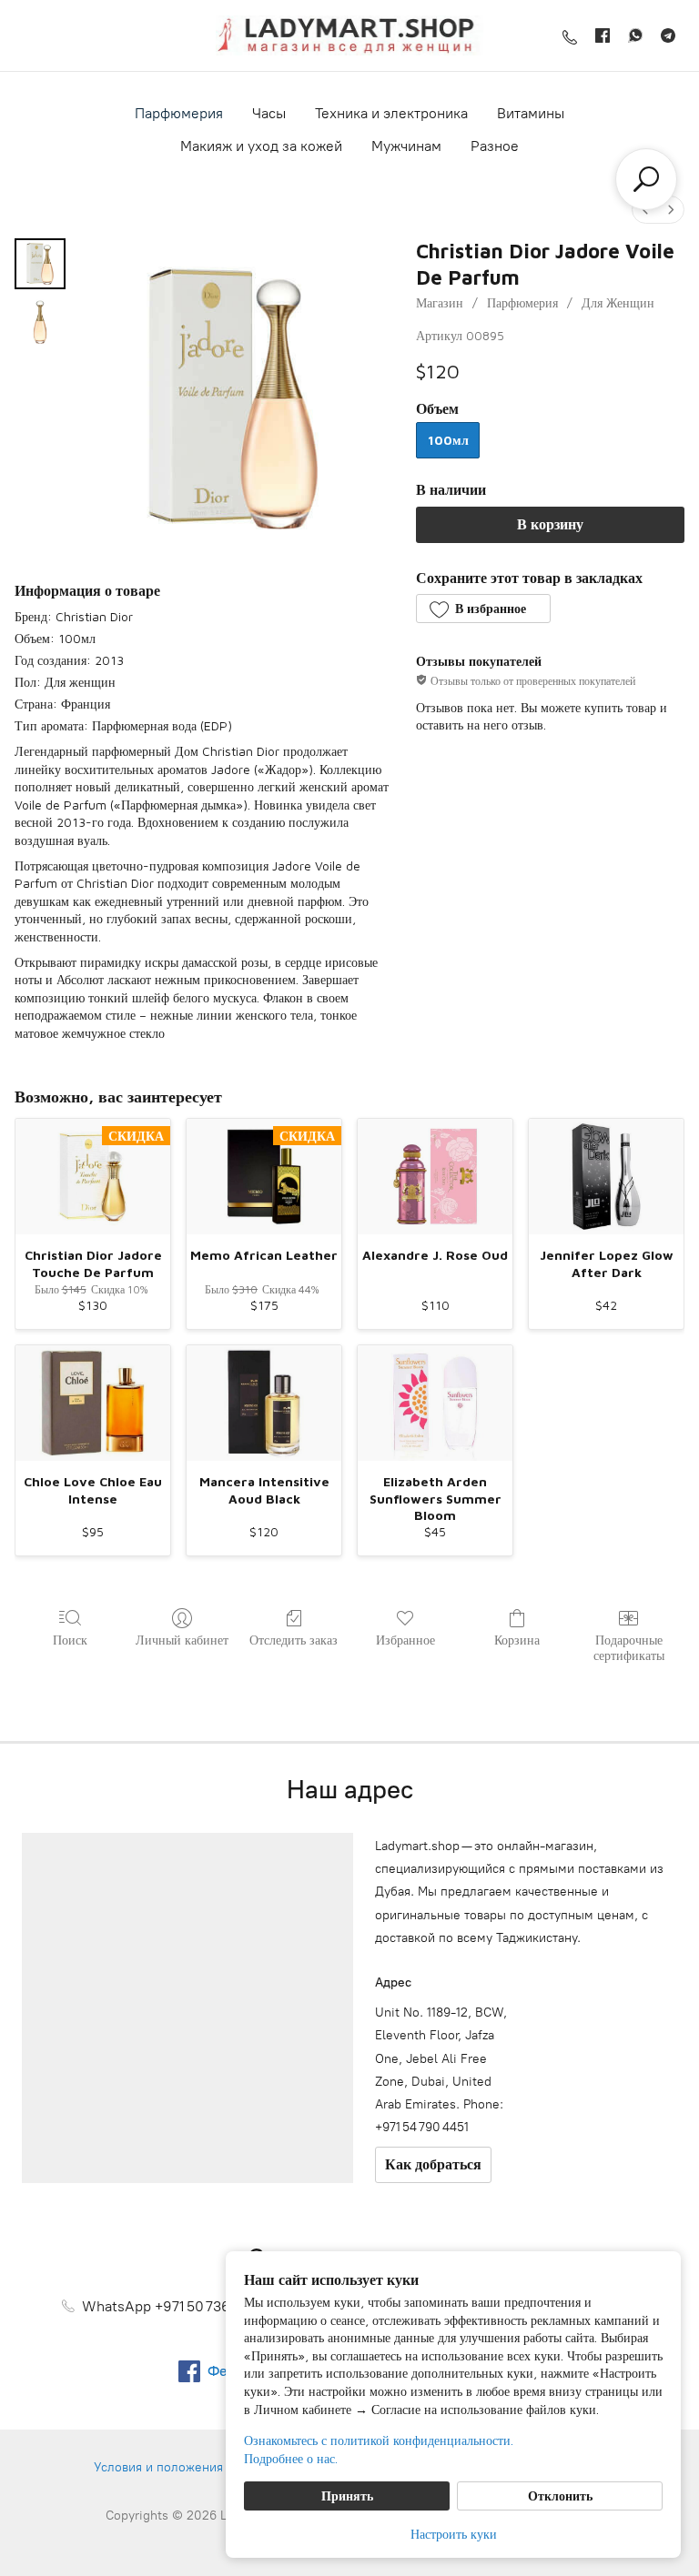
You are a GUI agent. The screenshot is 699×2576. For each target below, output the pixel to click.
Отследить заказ (294, 1640)
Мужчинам (406, 146)
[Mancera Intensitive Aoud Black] (264, 1404)
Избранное (405, 1640)
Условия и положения (158, 2467)
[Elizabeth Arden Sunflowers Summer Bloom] (435, 1404)
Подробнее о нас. (291, 2458)
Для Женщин (618, 302)
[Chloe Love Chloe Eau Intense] (93, 1404)
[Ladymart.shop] (349, 35)
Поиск (70, 1640)
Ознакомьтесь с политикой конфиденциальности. (379, 2440)
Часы (269, 113)
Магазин (440, 302)
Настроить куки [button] (454, 2534)
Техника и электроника (391, 113)
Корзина (517, 1640)
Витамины (531, 113)
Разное (495, 146)
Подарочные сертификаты (629, 1647)
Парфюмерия (179, 113)
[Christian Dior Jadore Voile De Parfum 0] (40, 264)
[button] (483, 609)
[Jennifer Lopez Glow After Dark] (606, 1177)
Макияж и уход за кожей (261, 146)
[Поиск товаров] (646, 179)
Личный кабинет (182, 1640)
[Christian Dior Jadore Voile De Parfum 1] (40, 322)
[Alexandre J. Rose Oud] (435, 1177)
